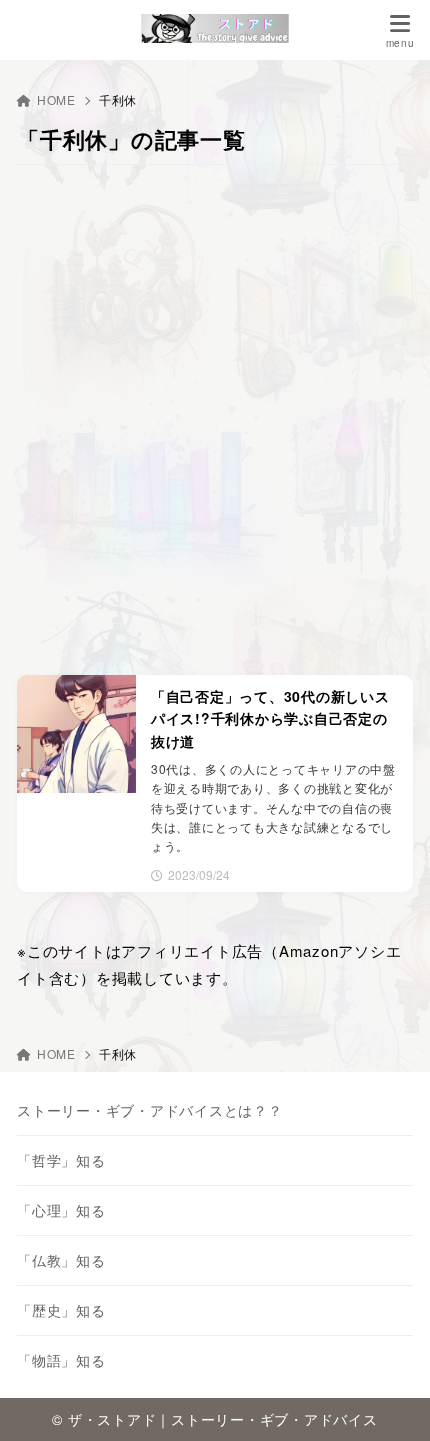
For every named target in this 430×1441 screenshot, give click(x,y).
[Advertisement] (215, 420)
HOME (56, 99)
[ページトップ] (390, 1401)
